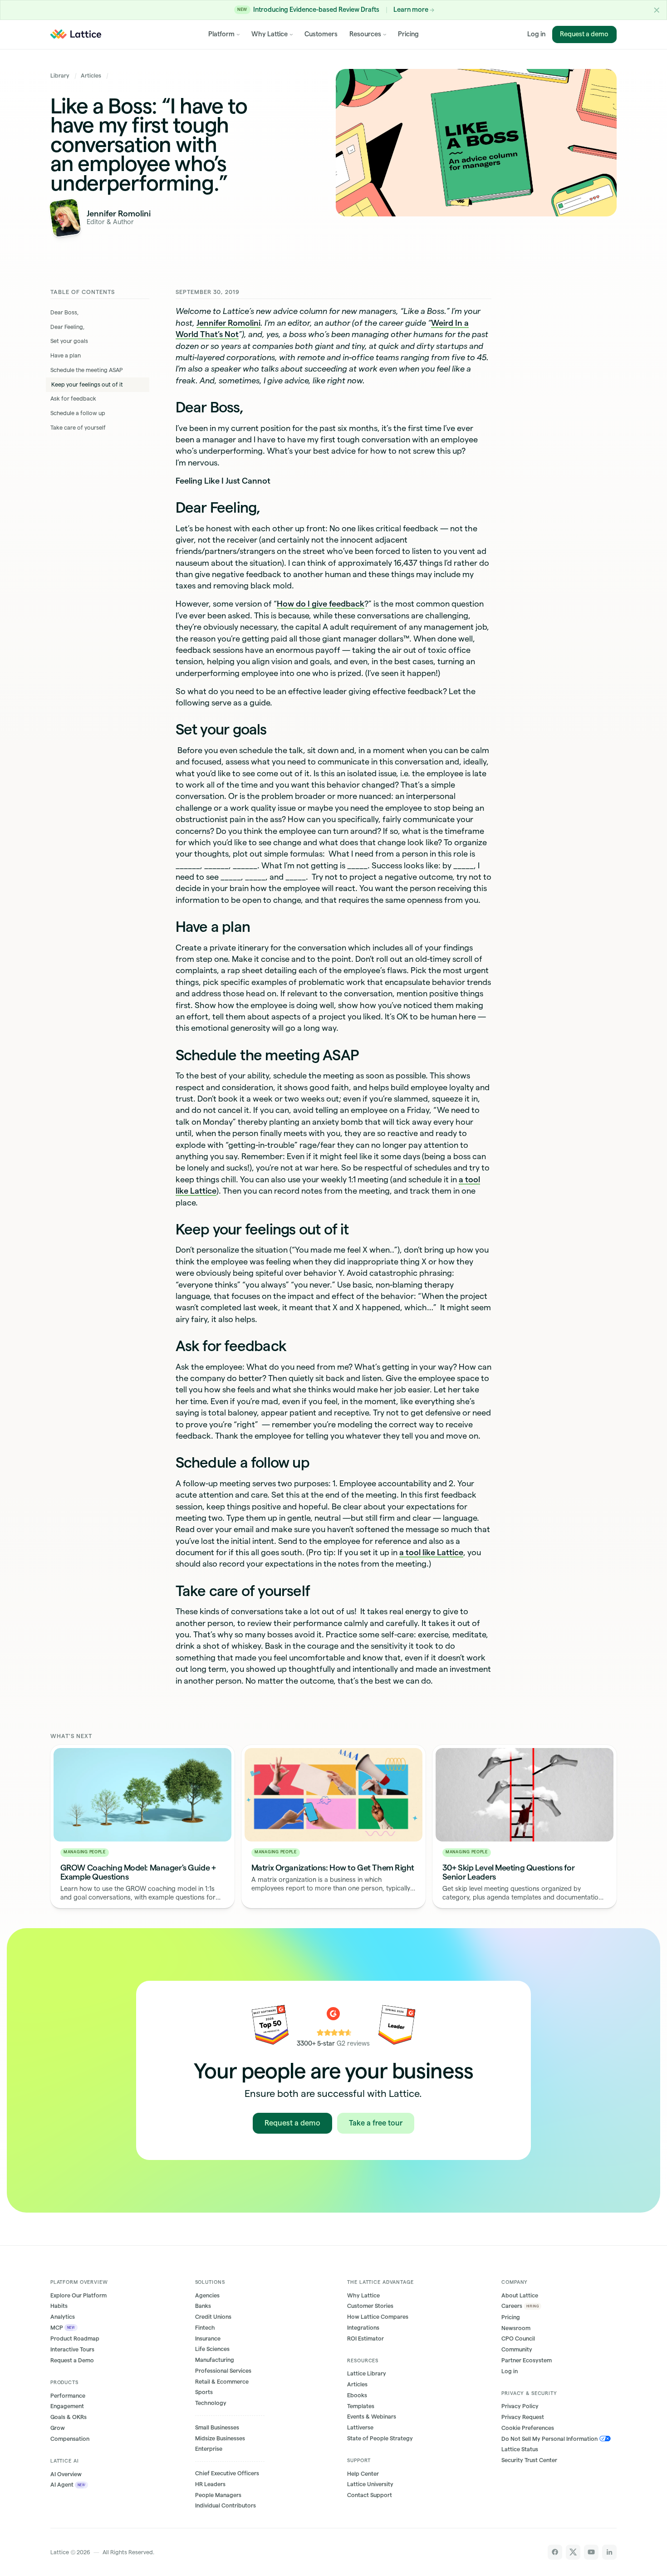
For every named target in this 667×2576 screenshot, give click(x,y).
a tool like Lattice (431, 1552)
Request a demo (585, 34)
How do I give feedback (321, 604)
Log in (536, 34)
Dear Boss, (64, 312)
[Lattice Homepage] (76, 34)
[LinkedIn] (610, 2552)
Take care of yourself (79, 428)
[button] (657, 10)
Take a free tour (376, 2123)
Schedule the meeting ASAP (86, 370)
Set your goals (69, 341)
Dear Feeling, (67, 327)
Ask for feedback (74, 399)
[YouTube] (591, 2552)
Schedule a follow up (78, 413)
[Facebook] (555, 2552)
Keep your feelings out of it (88, 384)
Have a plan (66, 355)
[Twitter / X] (573, 2552)
